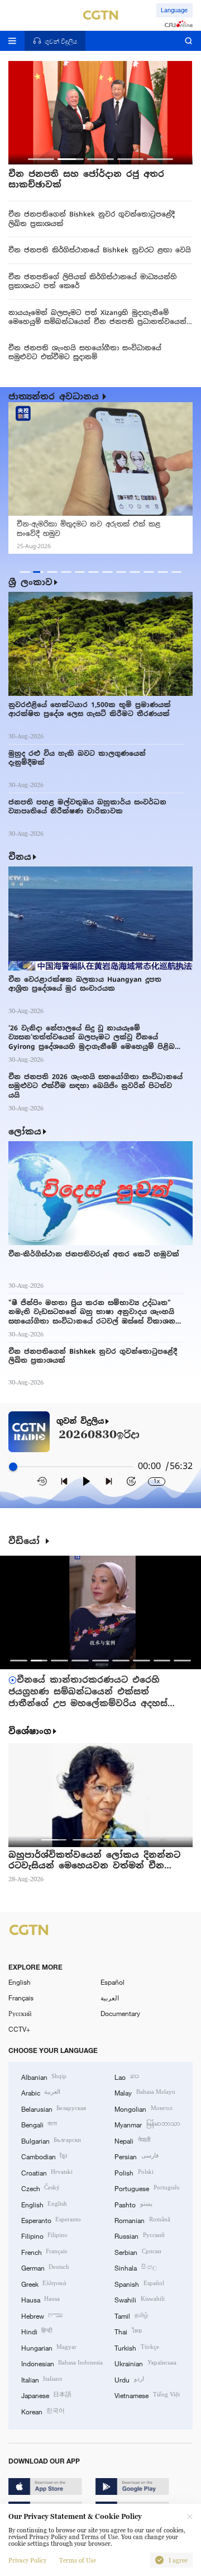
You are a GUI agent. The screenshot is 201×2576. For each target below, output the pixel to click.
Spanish (139, 2283)
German (45, 2267)
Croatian (47, 2172)
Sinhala (135, 2267)
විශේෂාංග (30, 1731)
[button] (41, 159)
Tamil (131, 2315)
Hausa (40, 2299)
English (20, 1982)
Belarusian (54, 2108)
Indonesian (62, 2363)
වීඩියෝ (26, 1541)
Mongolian (143, 2108)
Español (113, 1982)
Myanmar (147, 2124)
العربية (110, 1998)
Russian (139, 2235)
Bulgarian (51, 2140)
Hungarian (49, 2347)
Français (21, 1998)
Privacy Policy (27, 2560)
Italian (42, 2379)
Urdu (129, 2379)
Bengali (39, 2124)
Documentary (120, 2013)
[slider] (13, 1467)
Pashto (133, 2204)
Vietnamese (147, 2395)
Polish (134, 2172)
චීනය (20, 857)
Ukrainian (145, 2363)
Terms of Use (78, 2560)
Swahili (139, 2299)
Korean (43, 2411)
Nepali (132, 2140)
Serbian (138, 2252)
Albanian (44, 2076)
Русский (20, 2013)
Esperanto (51, 2220)
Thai (128, 2331)
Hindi (37, 2331)
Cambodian (44, 2156)
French (44, 2252)
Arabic (41, 2092)
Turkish (137, 2347)
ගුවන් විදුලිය (80, 1421)
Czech (40, 2188)
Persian (136, 2156)
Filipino (44, 2235)
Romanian (142, 2220)
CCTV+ (19, 2029)
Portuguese (147, 2188)
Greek (44, 2283)
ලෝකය (25, 1131)
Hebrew (42, 2315)
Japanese (46, 2395)
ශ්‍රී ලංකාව (30, 582)
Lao (126, 2076)
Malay (145, 2092)
